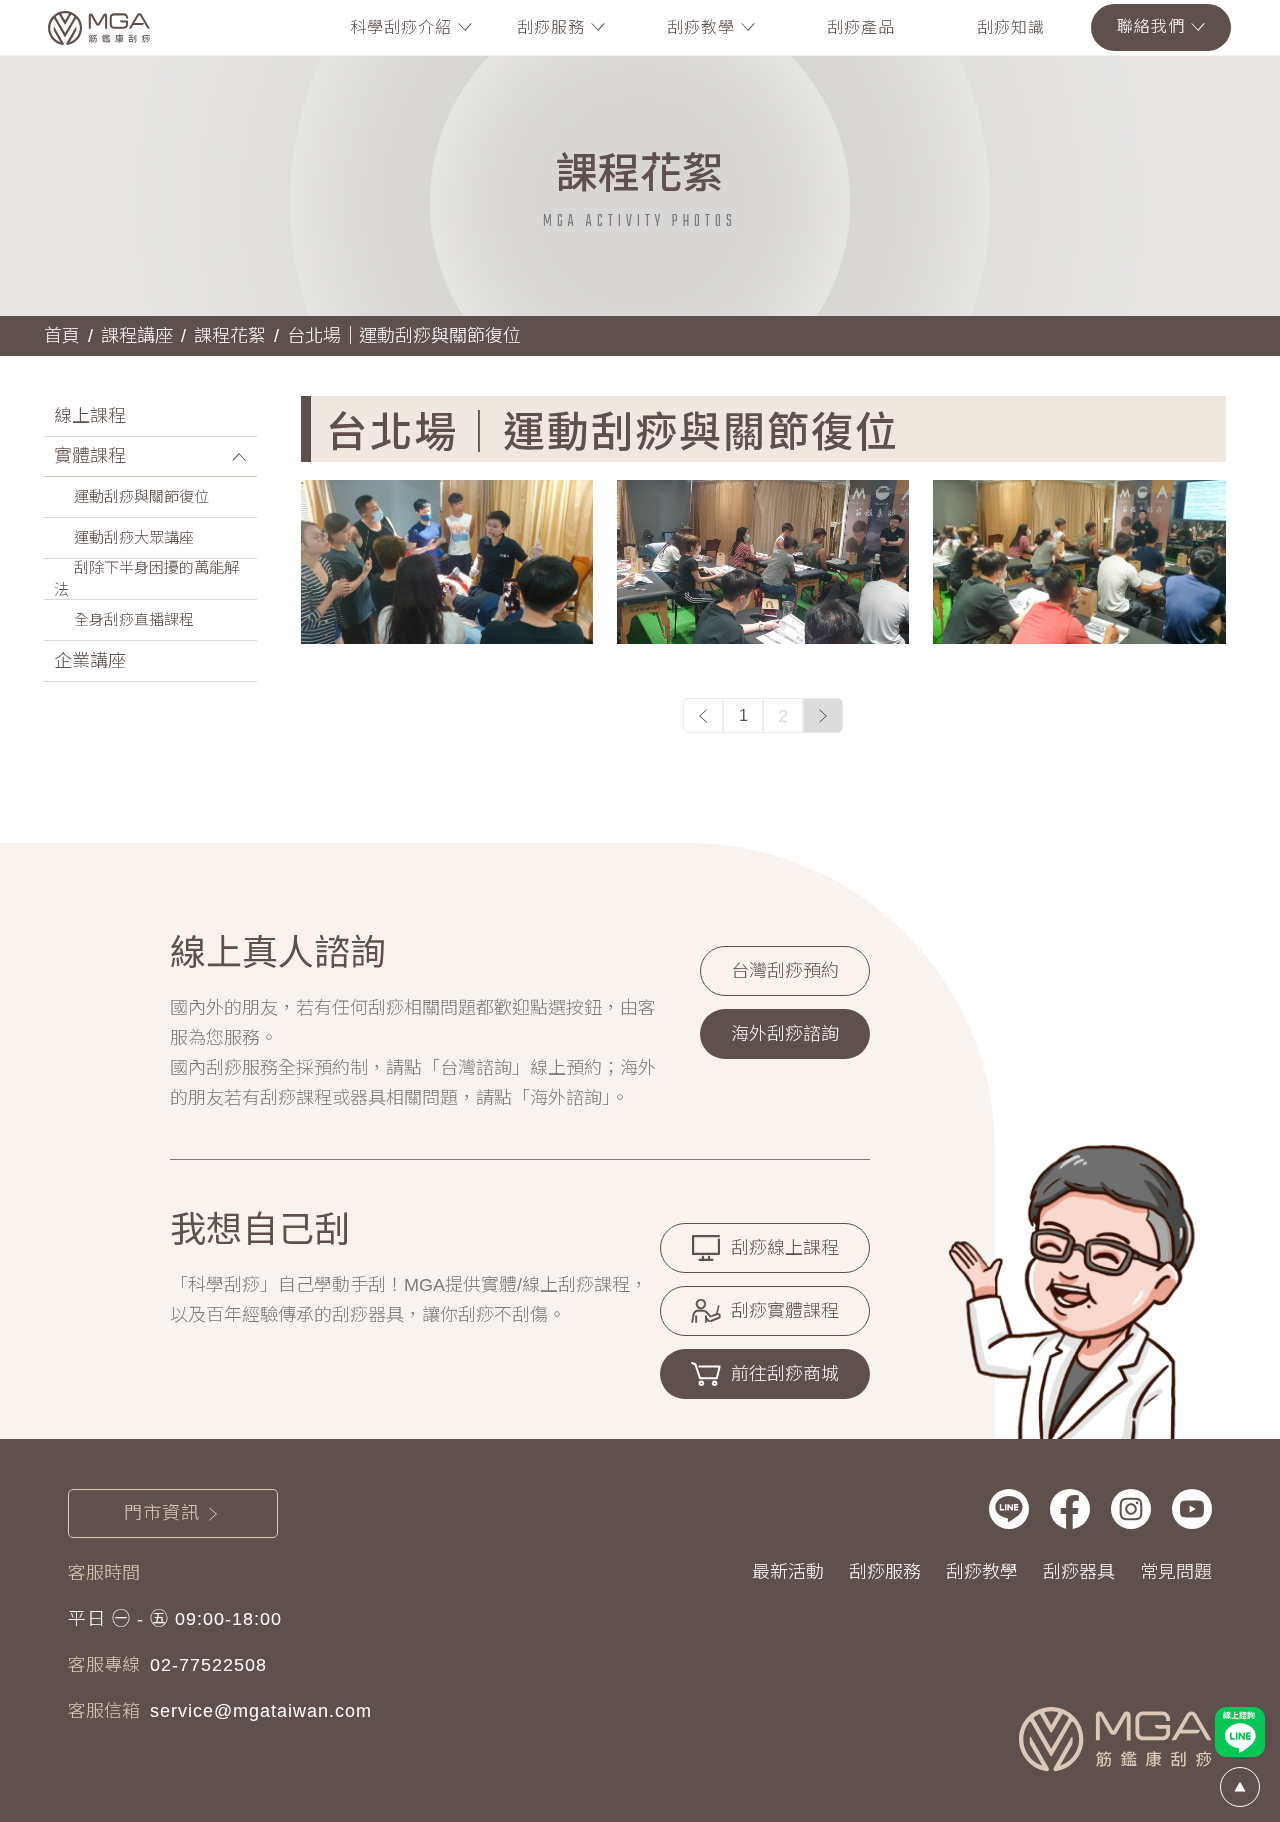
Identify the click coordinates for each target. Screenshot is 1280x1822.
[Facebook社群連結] (1070, 1509)
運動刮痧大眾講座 (134, 537)
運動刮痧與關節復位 (141, 496)
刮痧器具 (1079, 1572)
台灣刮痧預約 (785, 971)
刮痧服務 (885, 1572)
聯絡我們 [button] (1151, 26)
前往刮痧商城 (785, 1374)
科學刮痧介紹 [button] (401, 27)
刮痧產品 (861, 27)
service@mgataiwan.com (261, 1711)
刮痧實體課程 (785, 1311)
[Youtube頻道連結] (1192, 1509)
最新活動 (788, 1572)
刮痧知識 (1011, 27)
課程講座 (137, 336)
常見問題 (1176, 1572)
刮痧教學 (982, 1572)
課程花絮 (230, 336)
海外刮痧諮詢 (785, 1034)
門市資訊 (162, 1513)
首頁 (62, 336)
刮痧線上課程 (785, 1248)
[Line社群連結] (1009, 1509)
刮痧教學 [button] (701, 27)
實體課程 (90, 456)
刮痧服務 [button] (551, 27)
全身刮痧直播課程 (134, 619)
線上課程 (90, 416)
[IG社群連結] (1131, 1509)
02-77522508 (208, 1665)
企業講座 (90, 661)
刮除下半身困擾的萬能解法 (146, 578)
